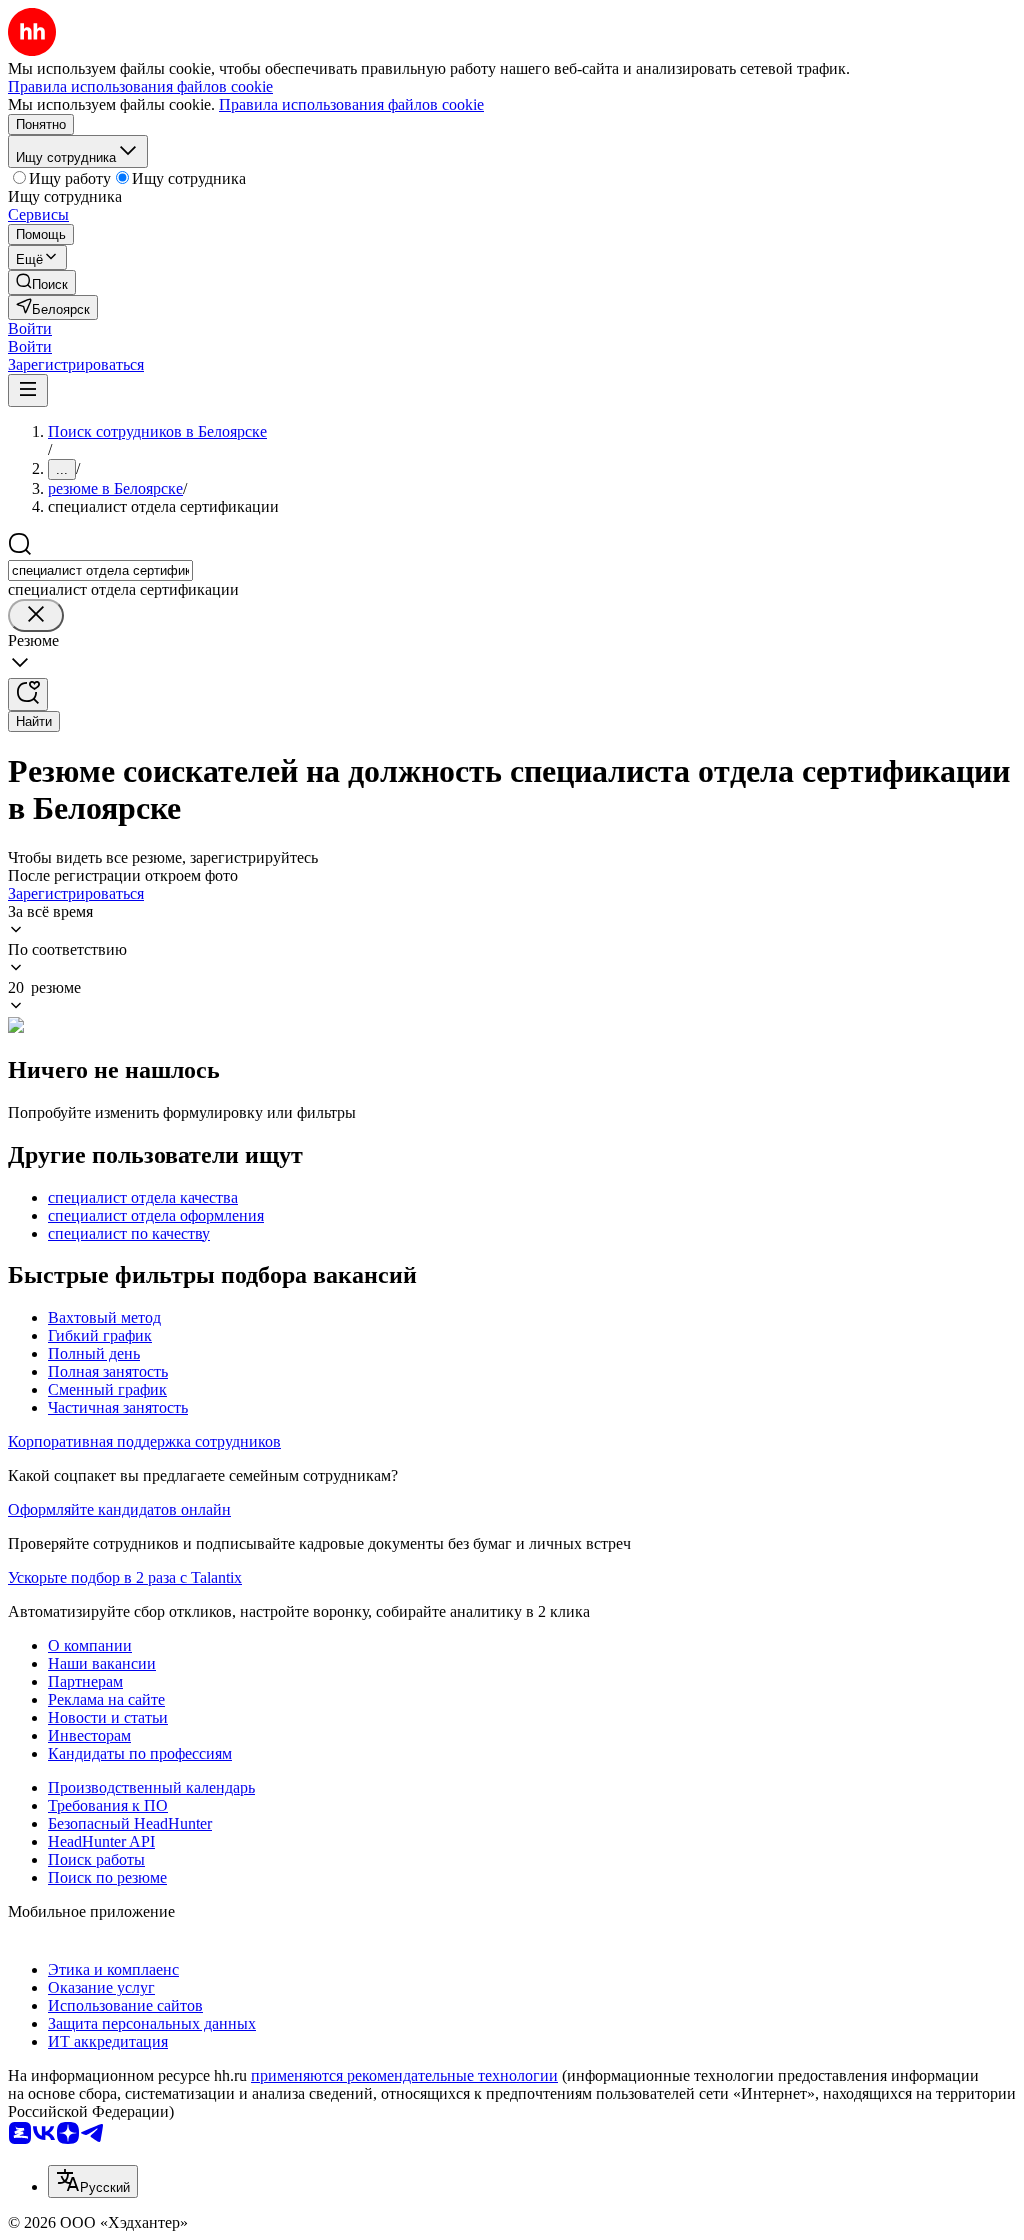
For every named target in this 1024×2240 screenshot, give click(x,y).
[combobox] (100, 570)
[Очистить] (36, 615)
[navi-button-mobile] (28, 390)
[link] (42, 282)
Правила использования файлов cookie (351, 104)
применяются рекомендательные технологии (404, 2075)
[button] (30, 328)
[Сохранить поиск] (28, 694)
